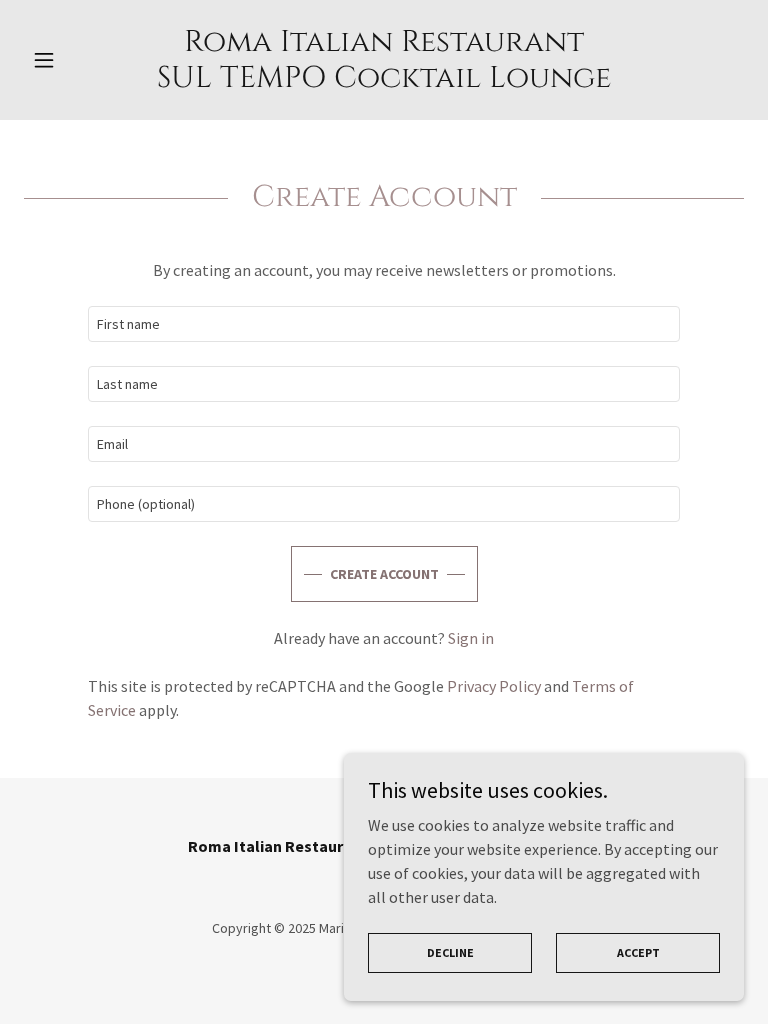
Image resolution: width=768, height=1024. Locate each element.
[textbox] (384, 324)
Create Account (384, 574)
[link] (384, 81)
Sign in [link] (471, 638)
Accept (638, 952)
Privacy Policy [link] (494, 686)
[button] (78, 60)
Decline (450, 952)
